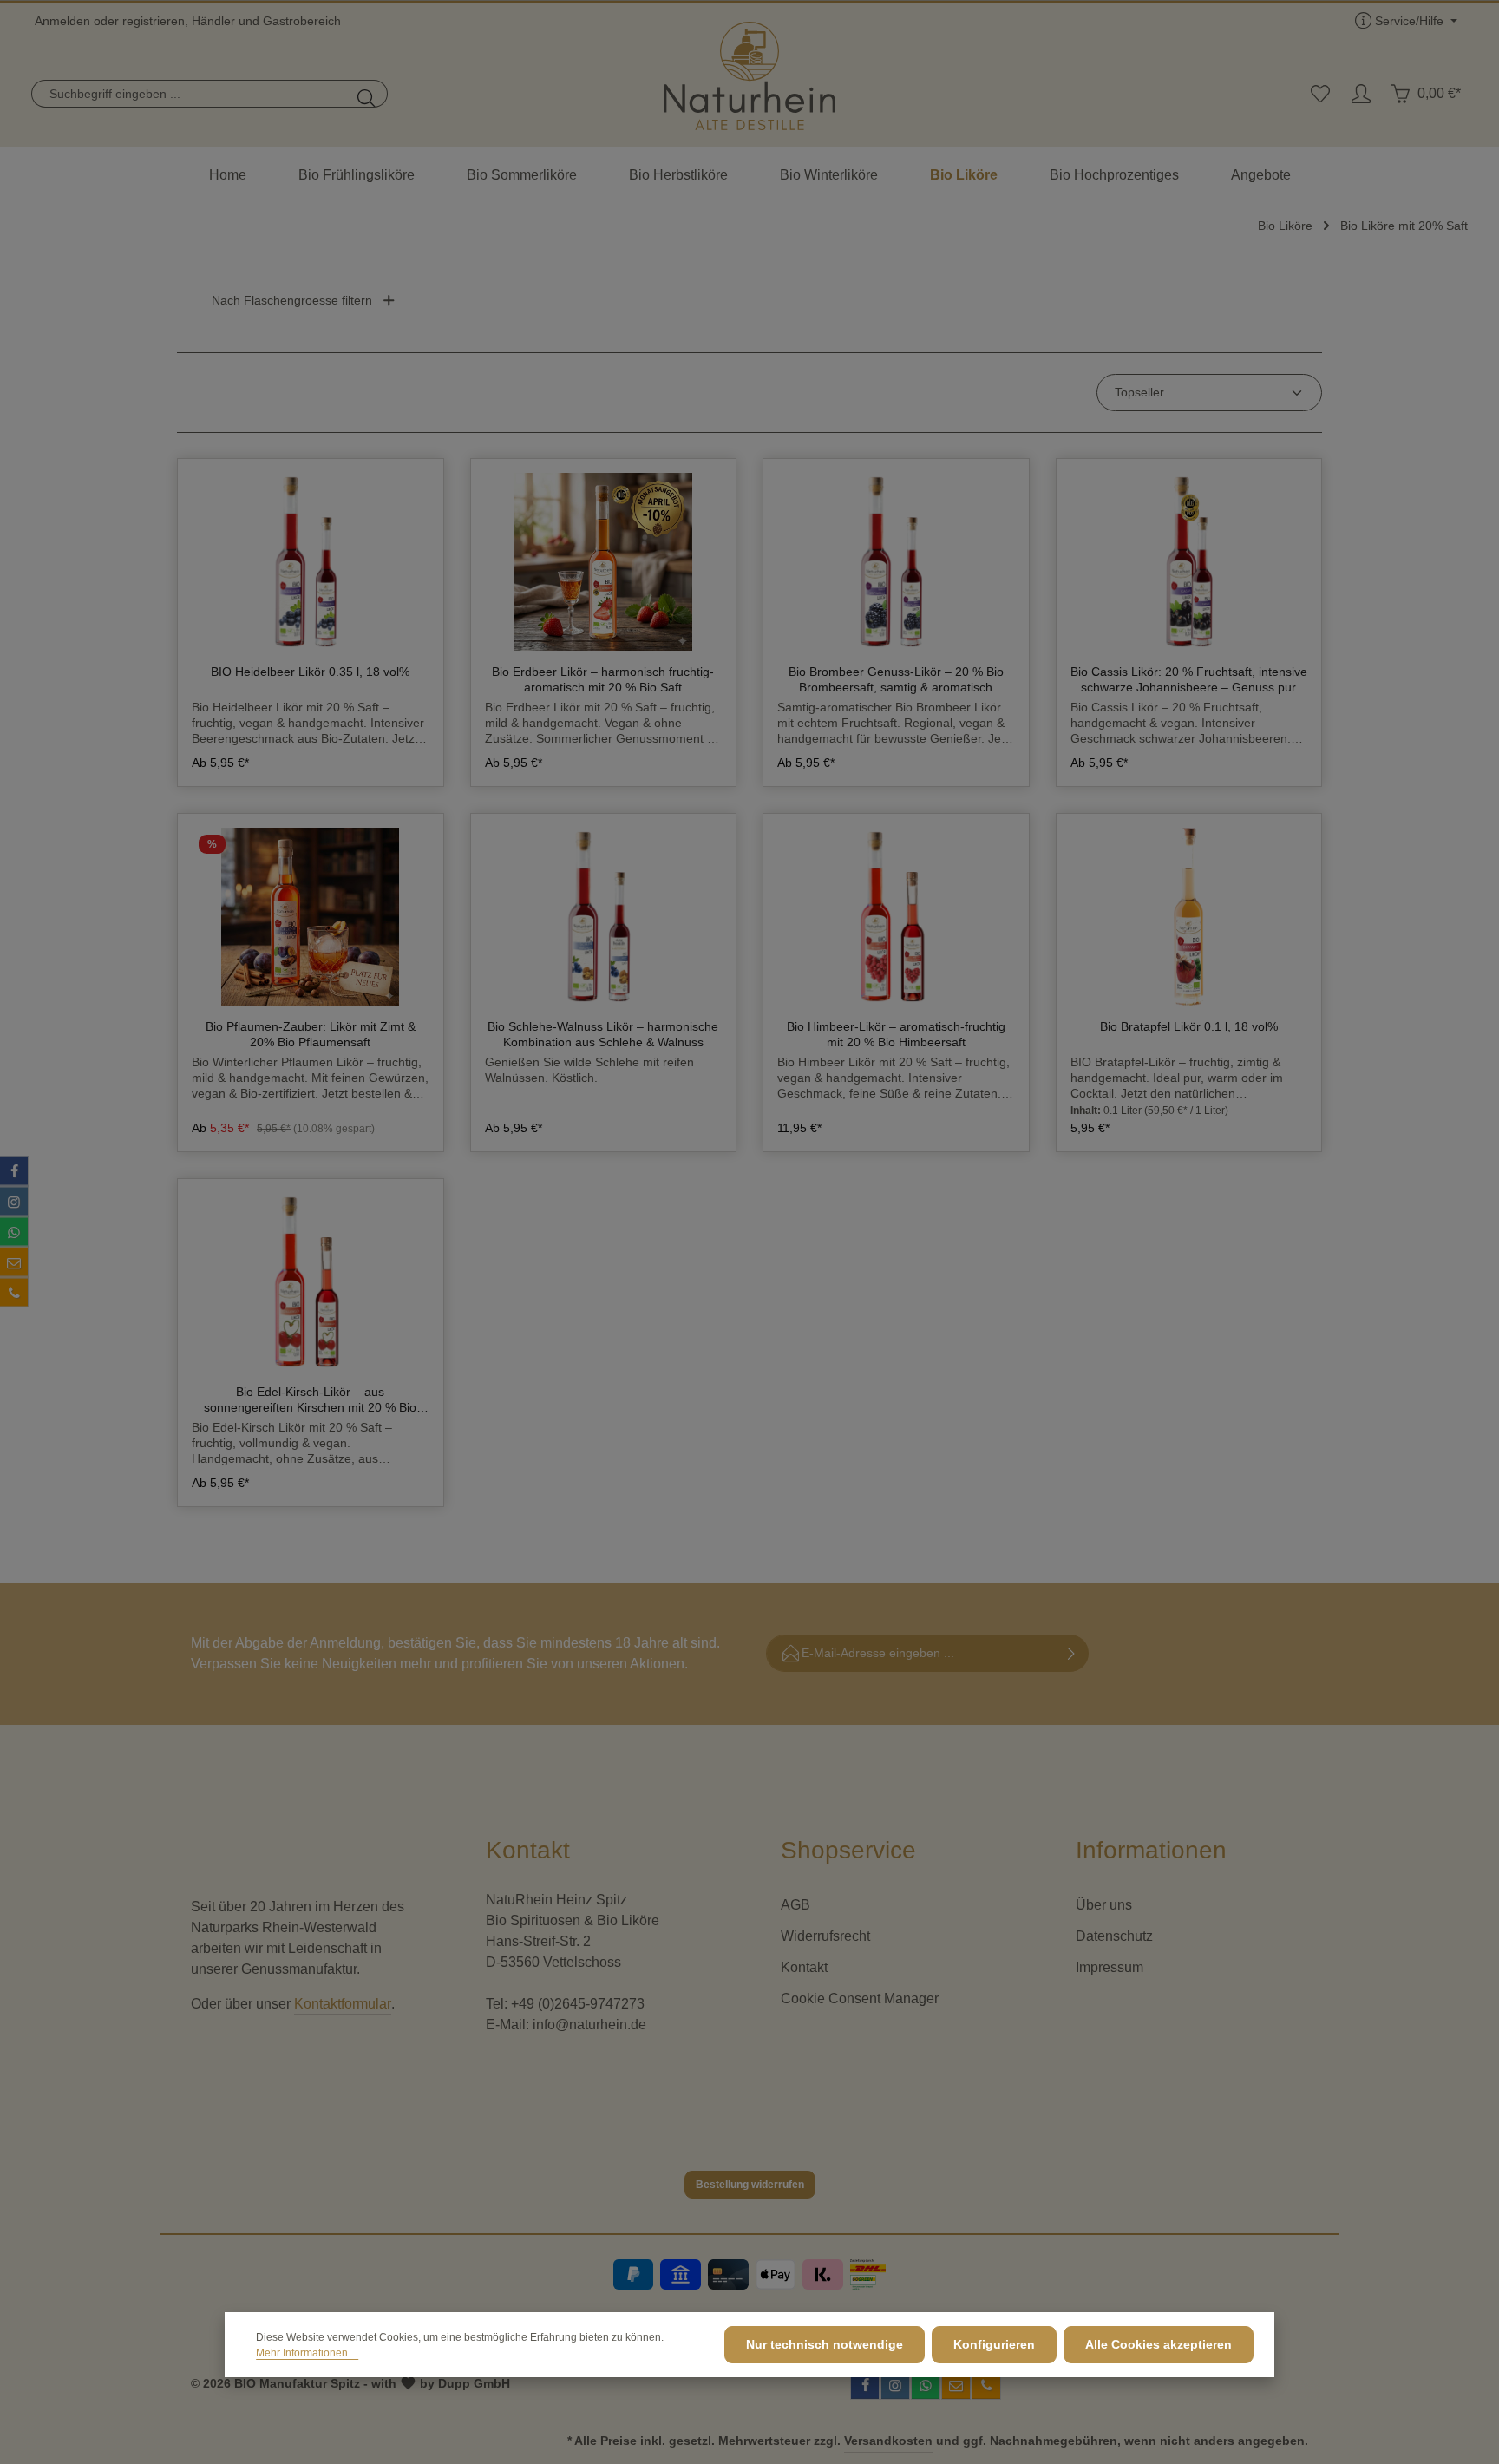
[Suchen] (367, 94)
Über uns (1104, 1905)
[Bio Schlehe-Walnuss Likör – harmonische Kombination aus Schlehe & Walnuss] (604, 917)
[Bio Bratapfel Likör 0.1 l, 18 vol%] (1189, 917)
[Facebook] (14, 1171)
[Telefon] (14, 1293)
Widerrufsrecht (825, 1936)
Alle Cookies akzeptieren (1159, 2344)
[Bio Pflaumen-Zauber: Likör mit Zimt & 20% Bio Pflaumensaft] (311, 917)
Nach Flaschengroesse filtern (292, 300)
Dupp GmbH (474, 2383)
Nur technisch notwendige (825, 2344)
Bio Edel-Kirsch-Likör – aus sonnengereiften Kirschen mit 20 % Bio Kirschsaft (310, 1400)
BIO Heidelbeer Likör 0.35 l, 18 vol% (310, 672)
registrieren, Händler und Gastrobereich (232, 21)
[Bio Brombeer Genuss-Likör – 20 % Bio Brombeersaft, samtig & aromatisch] (896, 562)
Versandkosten (888, 2441)
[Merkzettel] (1320, 94)
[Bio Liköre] (964, 175)
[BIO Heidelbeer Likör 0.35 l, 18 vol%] (311, 562)
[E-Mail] (14, 1262)
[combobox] (190, 94)
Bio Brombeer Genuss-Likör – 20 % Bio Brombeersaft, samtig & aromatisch (896, 679)
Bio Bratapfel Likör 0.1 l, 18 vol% (1189, 1026)
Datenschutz (1114, 1936)
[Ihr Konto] (1361, 94)
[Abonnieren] (1072, 1653)
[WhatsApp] (14, 1232)
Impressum (1110, 1967)
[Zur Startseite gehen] (749, 76)
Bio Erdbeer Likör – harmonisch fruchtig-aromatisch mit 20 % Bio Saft (603, 679)
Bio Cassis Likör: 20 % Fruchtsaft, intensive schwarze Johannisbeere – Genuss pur (1189, 679)
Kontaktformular (343, 2004)
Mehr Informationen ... (307, 2353)
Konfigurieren (994, 2344)
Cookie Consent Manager (860, 1999)
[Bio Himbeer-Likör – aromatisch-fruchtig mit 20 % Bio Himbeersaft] (896, 917)
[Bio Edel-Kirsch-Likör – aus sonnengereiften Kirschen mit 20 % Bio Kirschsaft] (311, 1282)
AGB (795, 1905)
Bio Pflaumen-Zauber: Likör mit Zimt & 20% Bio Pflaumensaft (311, 1034)
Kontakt (804, 1967)
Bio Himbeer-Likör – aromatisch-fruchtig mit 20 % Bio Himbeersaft (896, 1034)
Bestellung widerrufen (750, 2185)
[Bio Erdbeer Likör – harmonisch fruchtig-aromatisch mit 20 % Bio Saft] (604, 562)
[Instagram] (14, 1202)
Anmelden (62, 21)
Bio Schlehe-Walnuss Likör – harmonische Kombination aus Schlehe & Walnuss (603, 1034)
